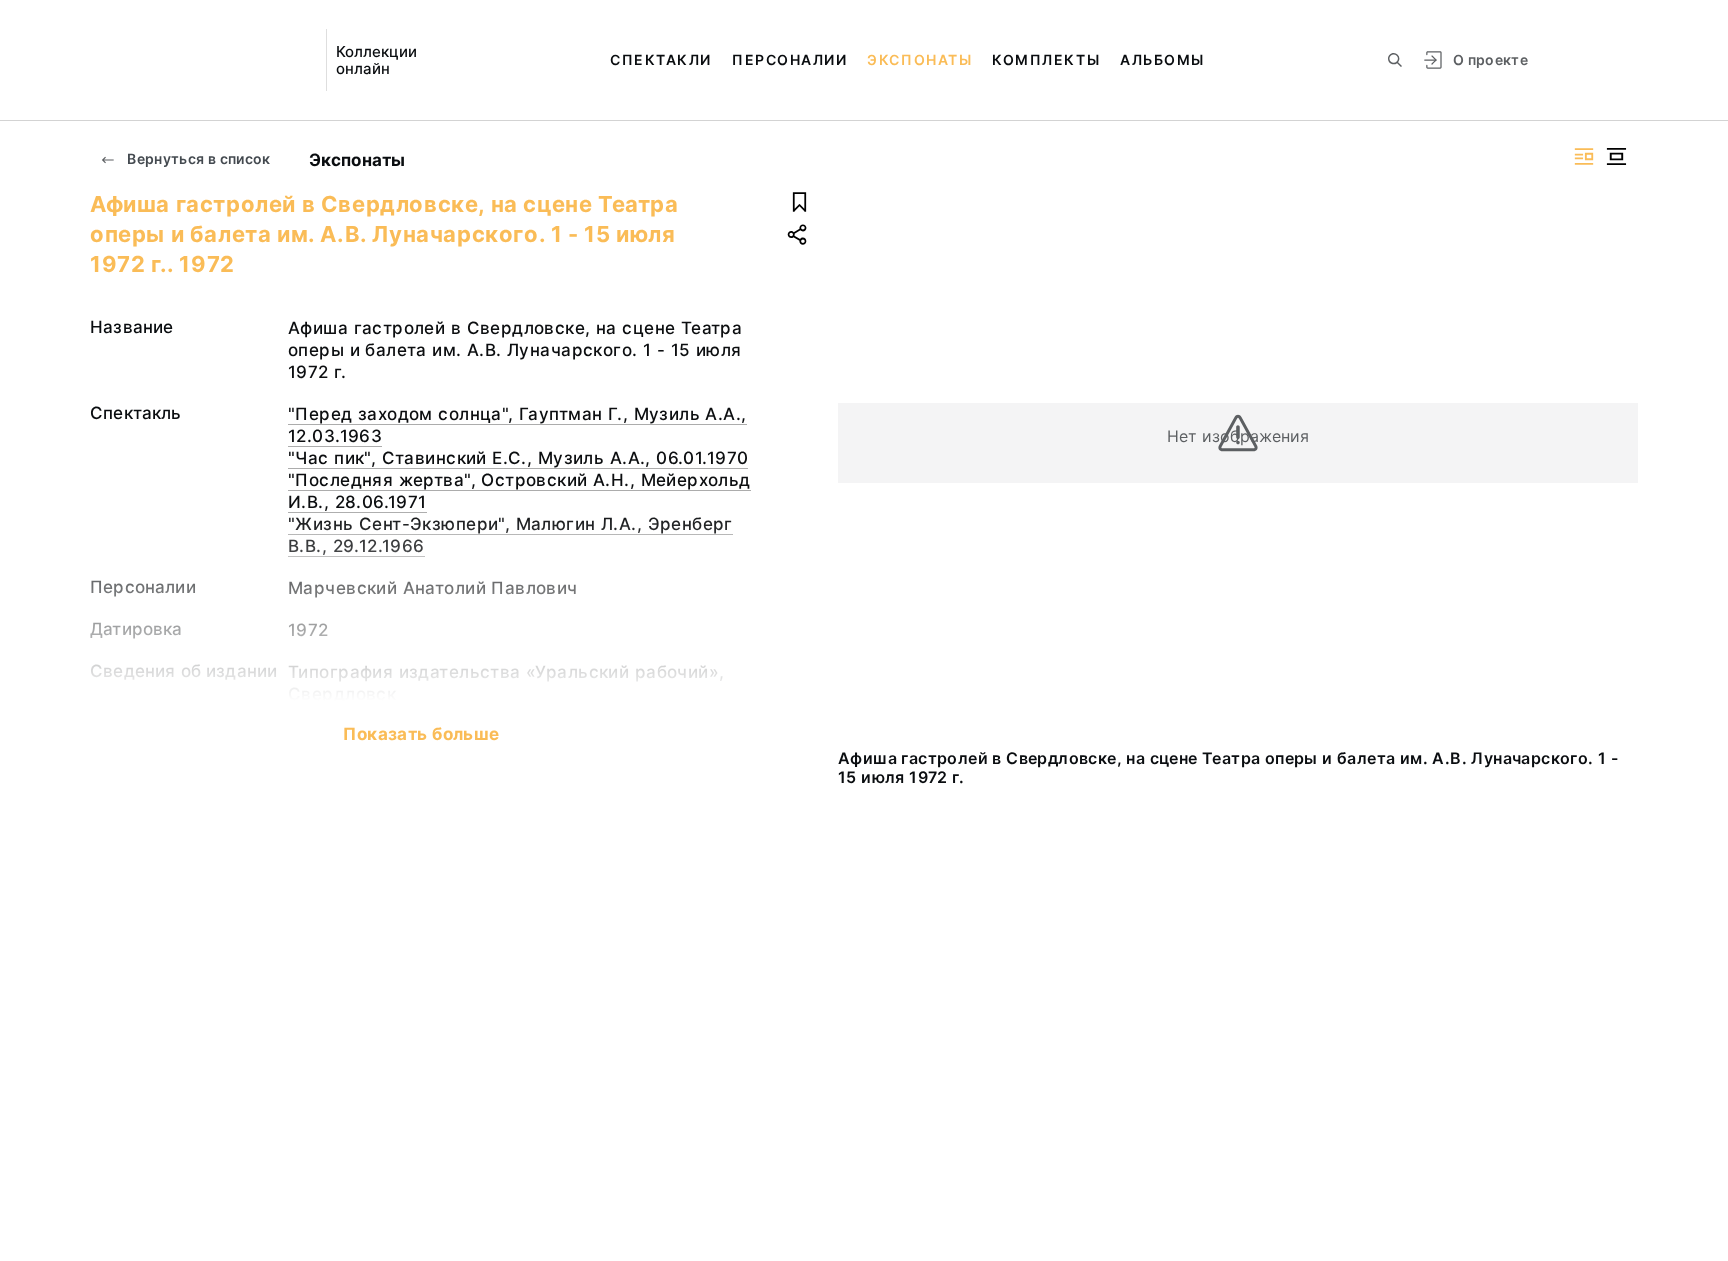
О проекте (1490, 59)
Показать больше (421, 734)
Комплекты (1046, 59)
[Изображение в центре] (1616, 156)
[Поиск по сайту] (1395, 60)
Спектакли (661, 59)
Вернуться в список (197, 158)
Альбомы (1162, 59)
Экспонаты (919, 59)
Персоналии (789, 59)
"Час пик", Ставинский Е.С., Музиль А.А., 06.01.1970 (518, 458)
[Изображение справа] (1584, 156)
